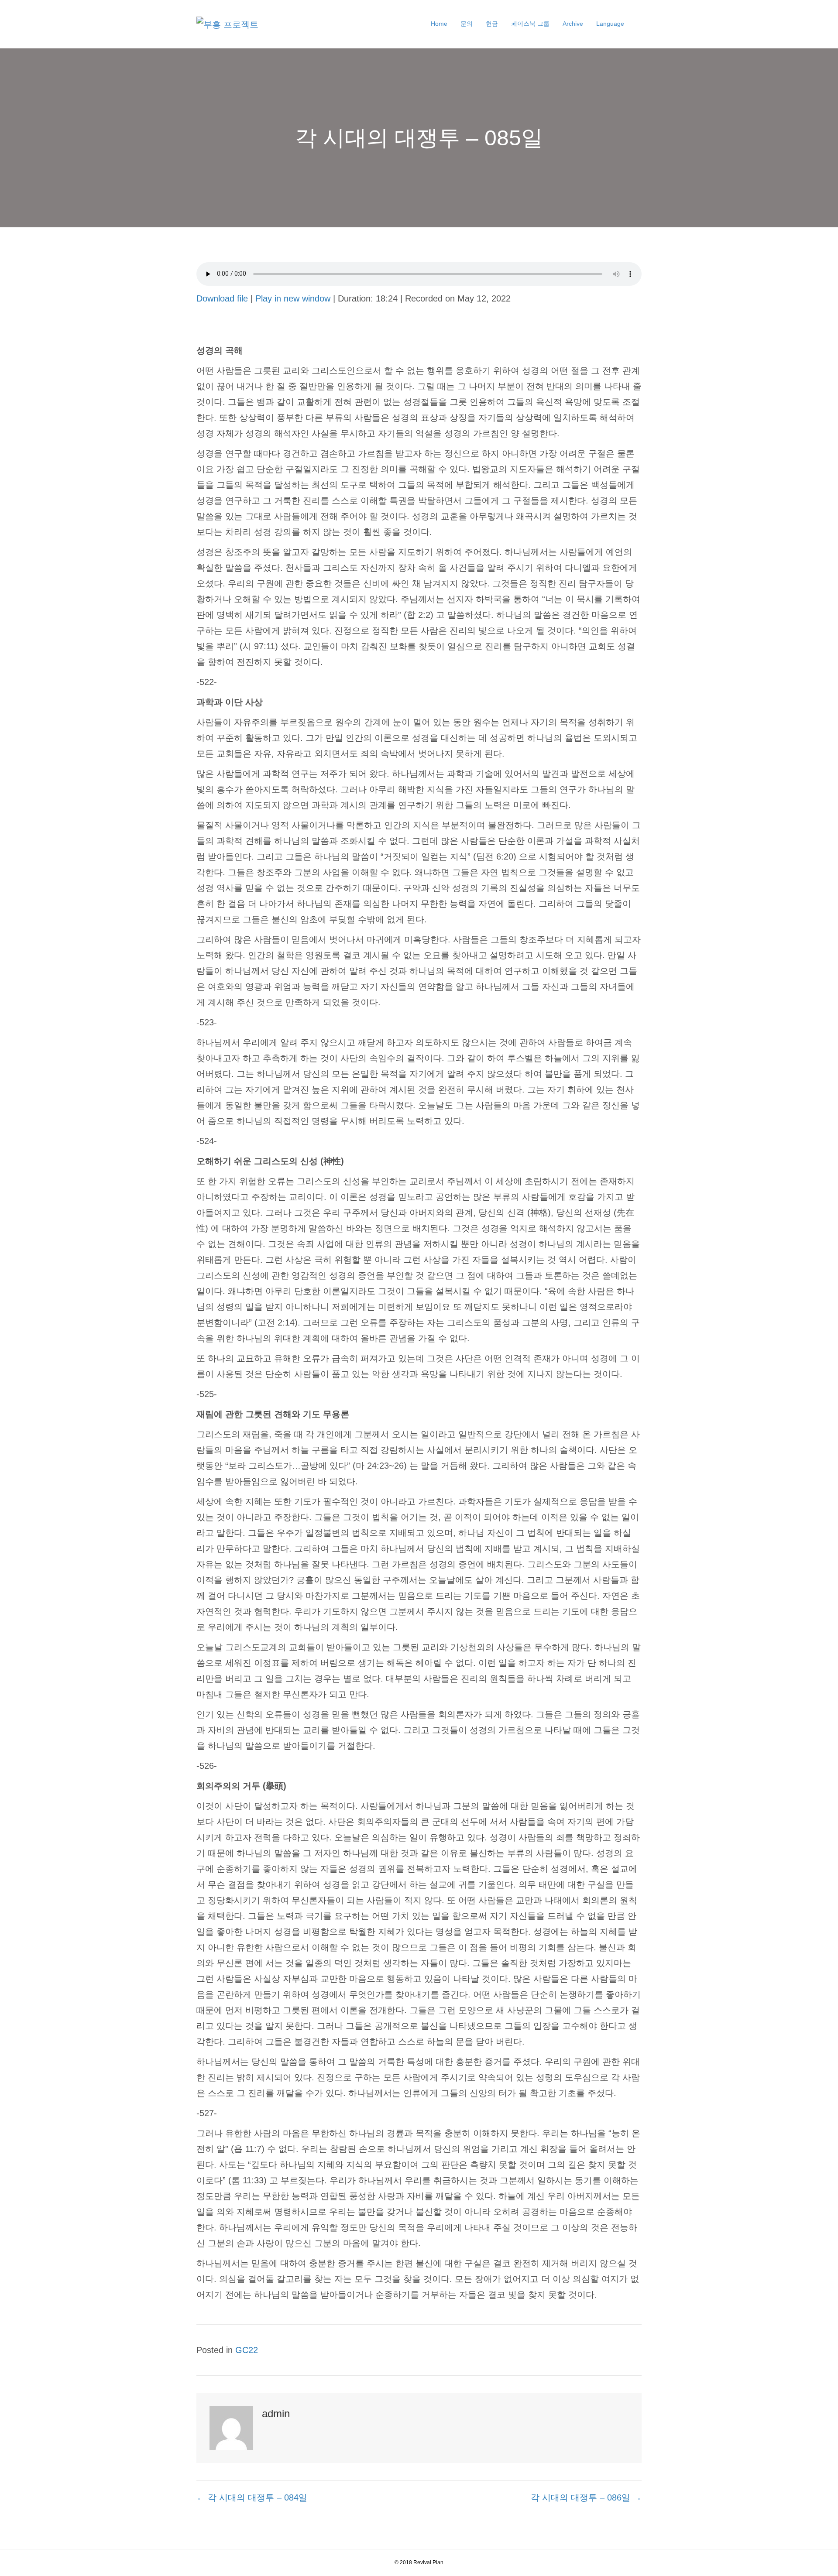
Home (439, 24)
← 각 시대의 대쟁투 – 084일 (252, 2497)
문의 (467, 24)
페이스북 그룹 (530, 24)
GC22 (247, 2350)
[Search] (636, 24)
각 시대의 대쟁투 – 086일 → (586, 2497)
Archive (573, 24)
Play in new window (293, 298)
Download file (222, 298)
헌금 (492, 24)
